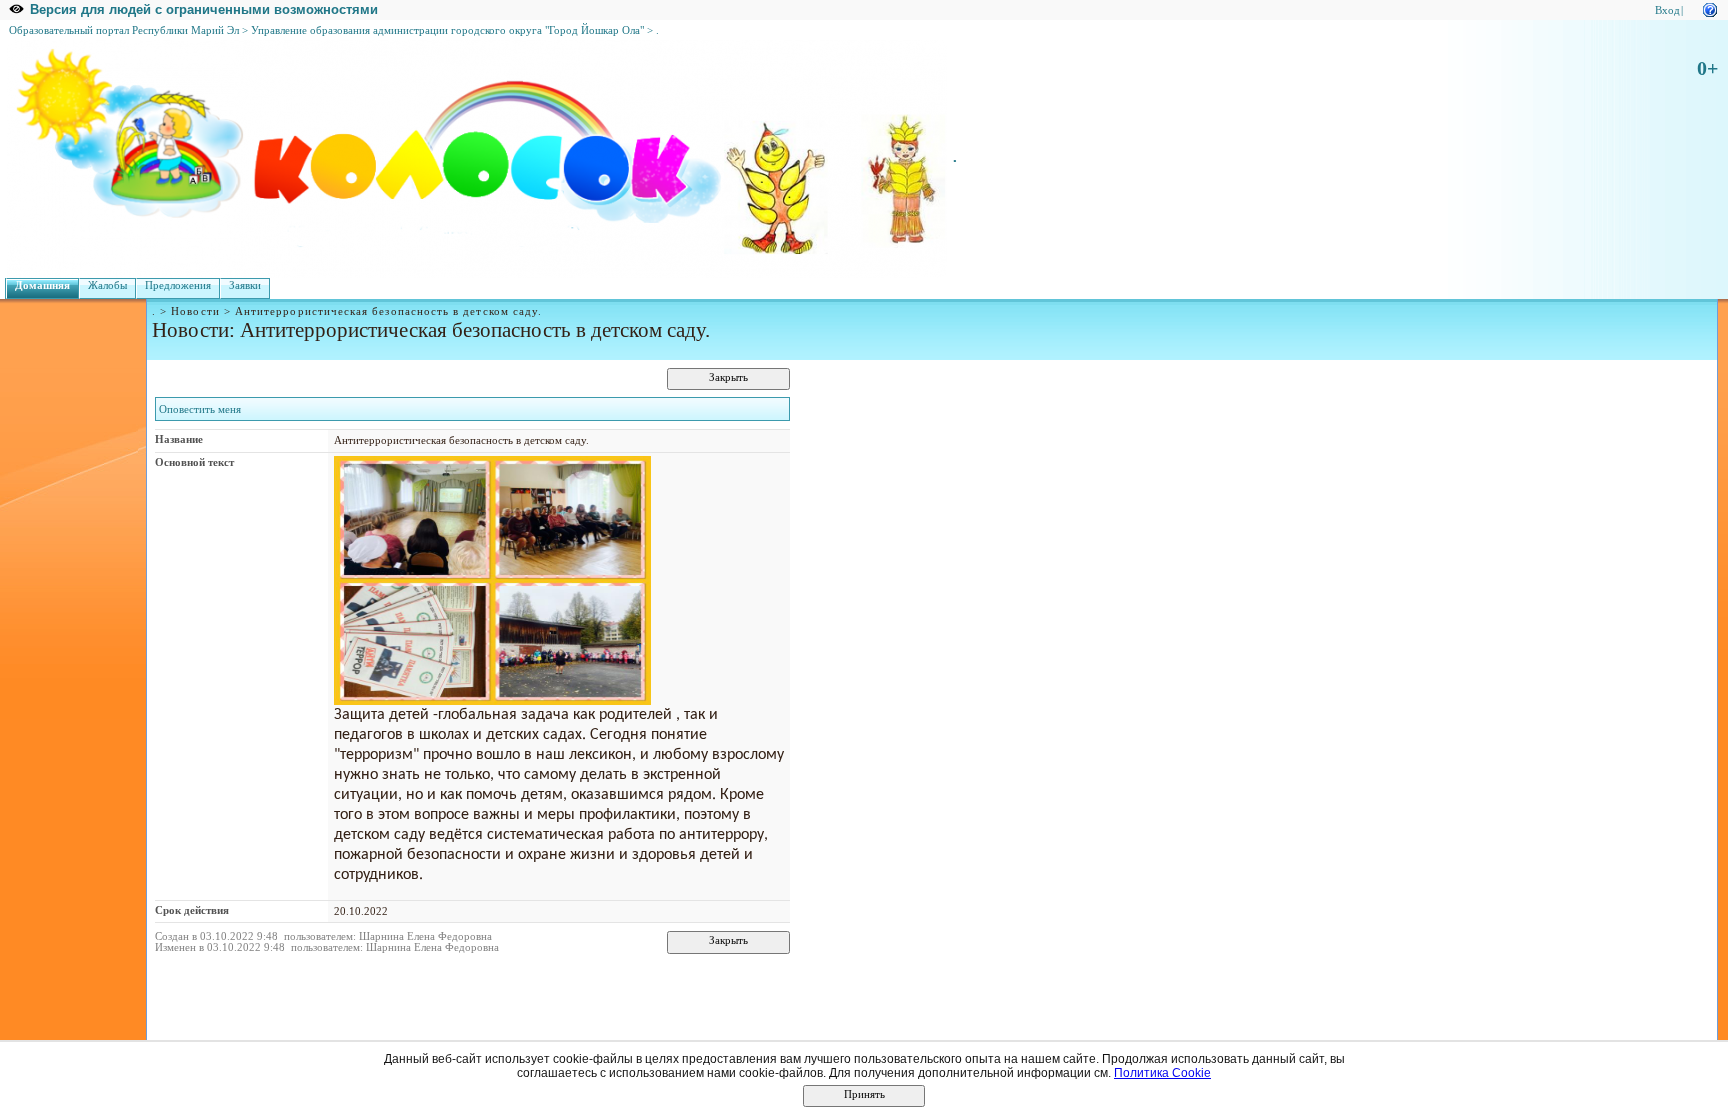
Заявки (245, 285)
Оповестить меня (200, 409)
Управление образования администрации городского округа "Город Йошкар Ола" (447, 30)
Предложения (178, 285)
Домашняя (42, 285)
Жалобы (107, 285)
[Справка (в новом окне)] (1710, 8)
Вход (1667, 10)
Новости (195, 311)
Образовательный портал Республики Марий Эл (124, 30)
